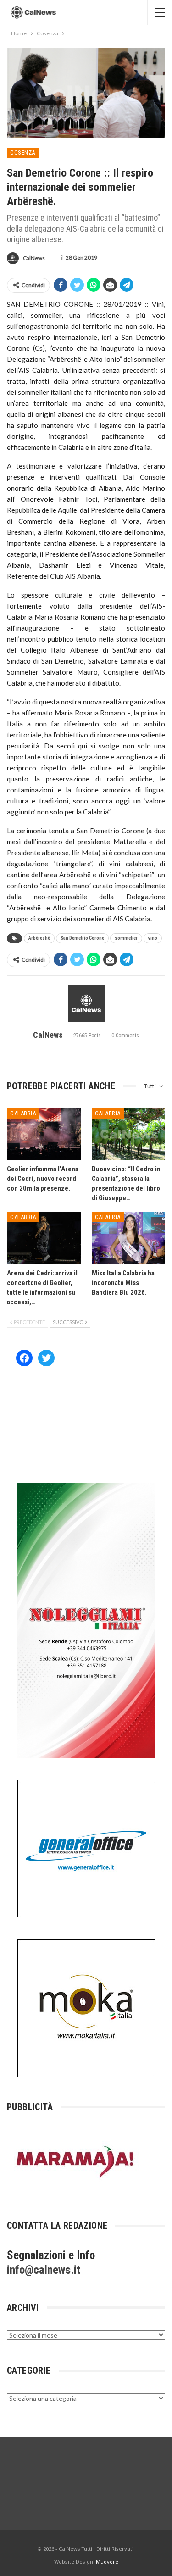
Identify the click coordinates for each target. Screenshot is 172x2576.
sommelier (126, 938)
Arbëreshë (39, 938)
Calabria (23, 1113)
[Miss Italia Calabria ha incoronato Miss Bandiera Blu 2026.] (129, 1238)
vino (153, 938)
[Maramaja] (76, 2162)
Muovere (107, 2562)
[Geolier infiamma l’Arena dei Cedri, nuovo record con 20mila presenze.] (44, 1134)
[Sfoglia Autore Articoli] (86, 1003)
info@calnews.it (44, 2270)
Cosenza (23, 152)
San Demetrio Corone (82, 938)
